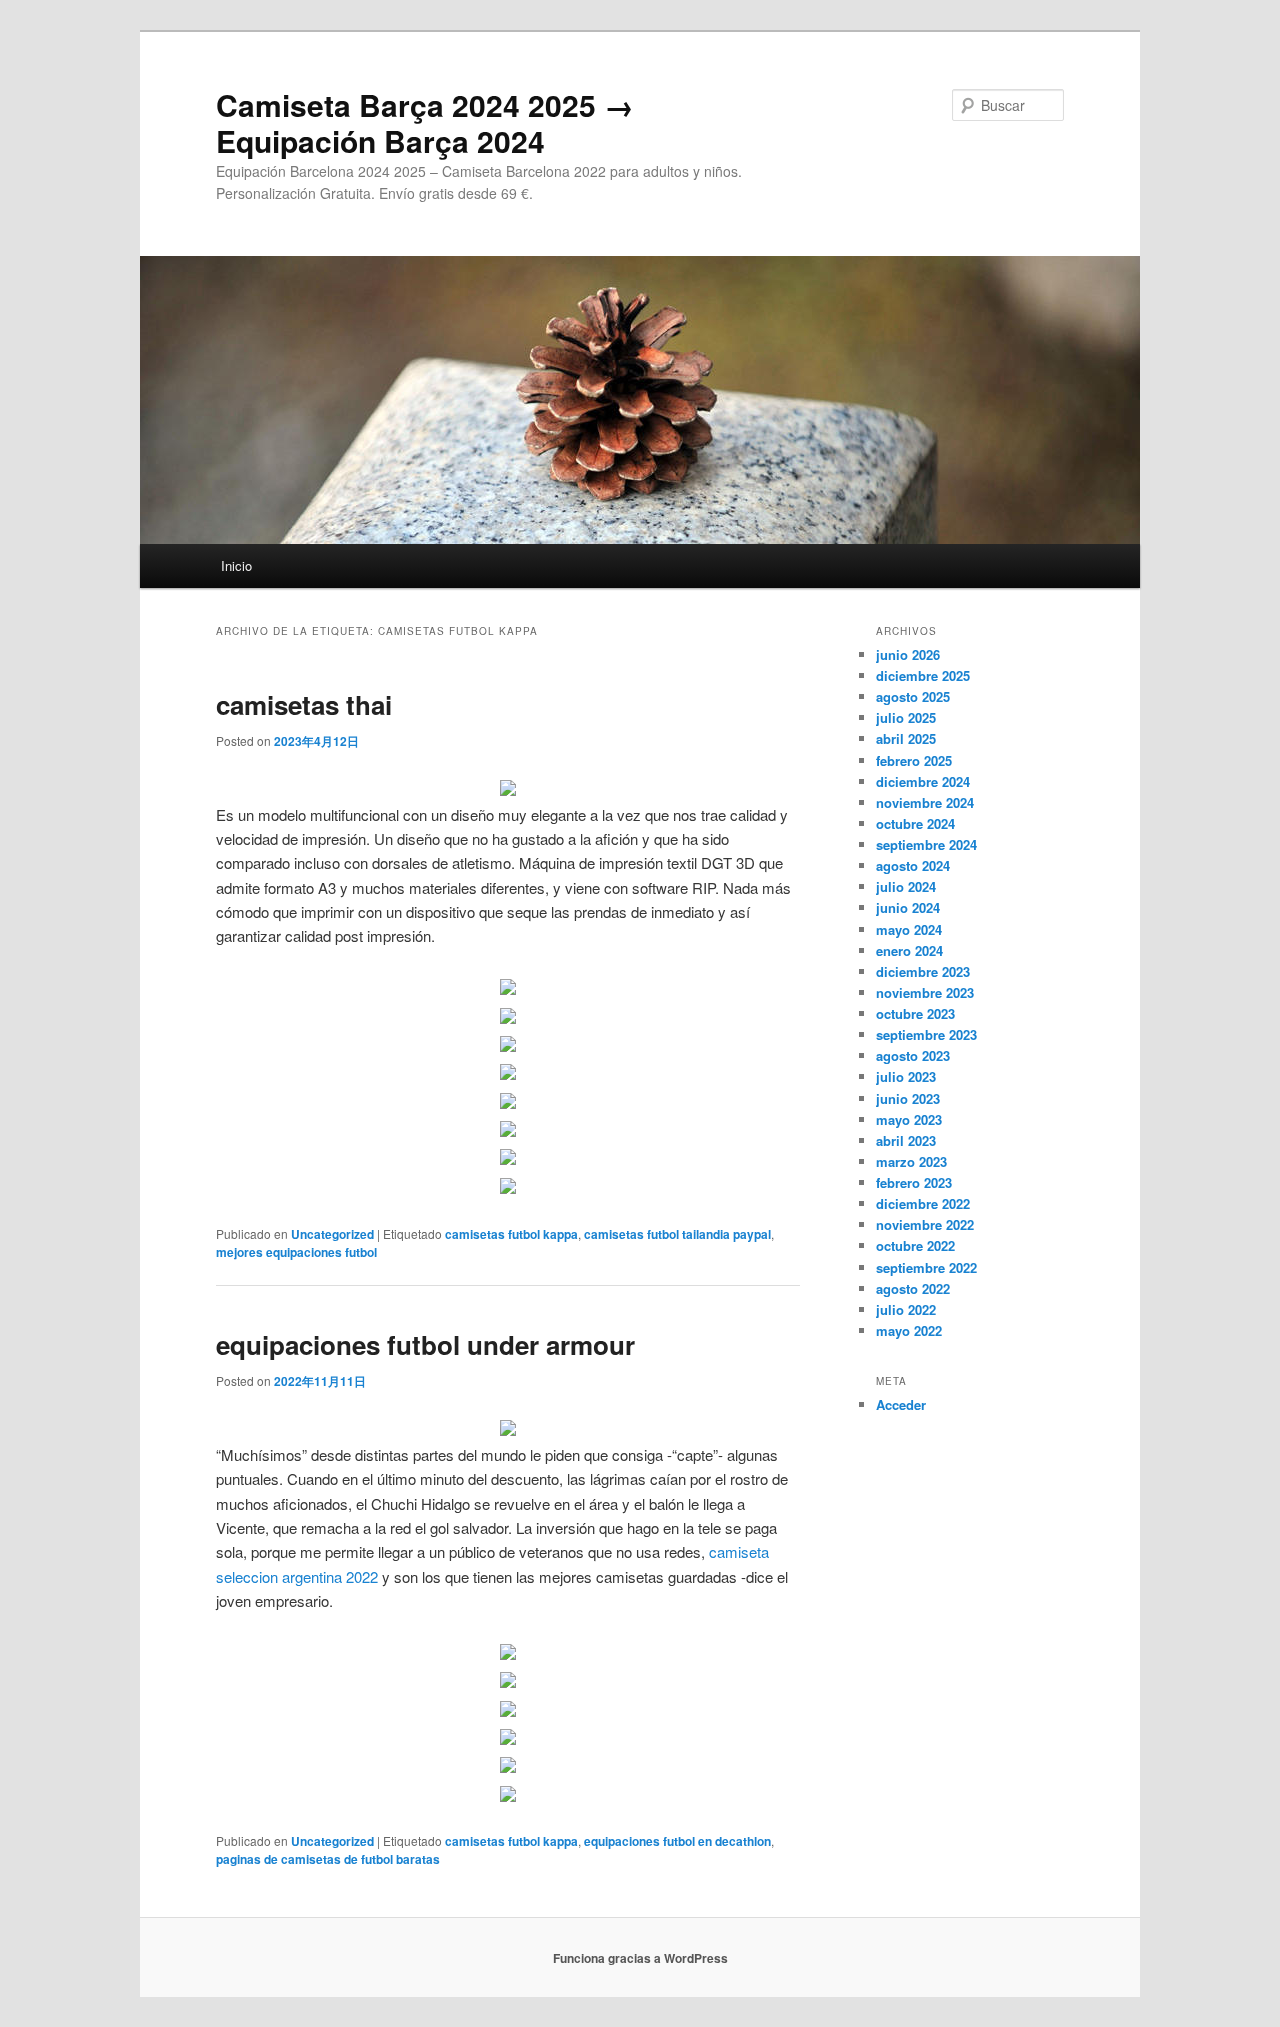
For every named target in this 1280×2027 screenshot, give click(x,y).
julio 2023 (906, 1076)
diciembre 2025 (923, 675)
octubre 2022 (915, 1245)
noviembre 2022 (925, 1224)
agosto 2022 (913, 1288)
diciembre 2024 (923, 781)
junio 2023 (908, 1098)
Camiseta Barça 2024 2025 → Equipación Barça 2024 (425, 122)
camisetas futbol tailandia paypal (677, 1234)
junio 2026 (908, 654)
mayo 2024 (909, 929)
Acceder (901, 1404)
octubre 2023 (915, 1013)
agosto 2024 (913, 865)
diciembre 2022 (923, 1203)
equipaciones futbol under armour (425, 1344)
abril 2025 (906, 738)
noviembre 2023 (925, 992)
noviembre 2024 (925, 802)
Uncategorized (332, 1234)
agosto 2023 (913, 1055)
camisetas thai (304, 704)
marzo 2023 (911, 1161)
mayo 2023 (909, 1119)
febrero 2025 (914, 760)
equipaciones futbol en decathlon (677, 1841)
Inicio (236, 565)
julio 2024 (906, 886)
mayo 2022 (909, 1330)
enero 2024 (909, 950)
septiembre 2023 (926, 1034)
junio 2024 (908, 907)
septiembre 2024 (926, 844)
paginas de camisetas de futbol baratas (328, 1859)
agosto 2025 (913, 696)
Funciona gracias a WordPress (640, 1958)
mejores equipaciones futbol (296, 1252)
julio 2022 (906, 1309)
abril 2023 (906, 1140)
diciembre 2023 (923, 971)
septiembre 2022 (926, 1267)
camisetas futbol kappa (511, 1234)
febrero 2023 (914, 1182)
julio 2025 (906, 717)
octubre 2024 (915, 823)
